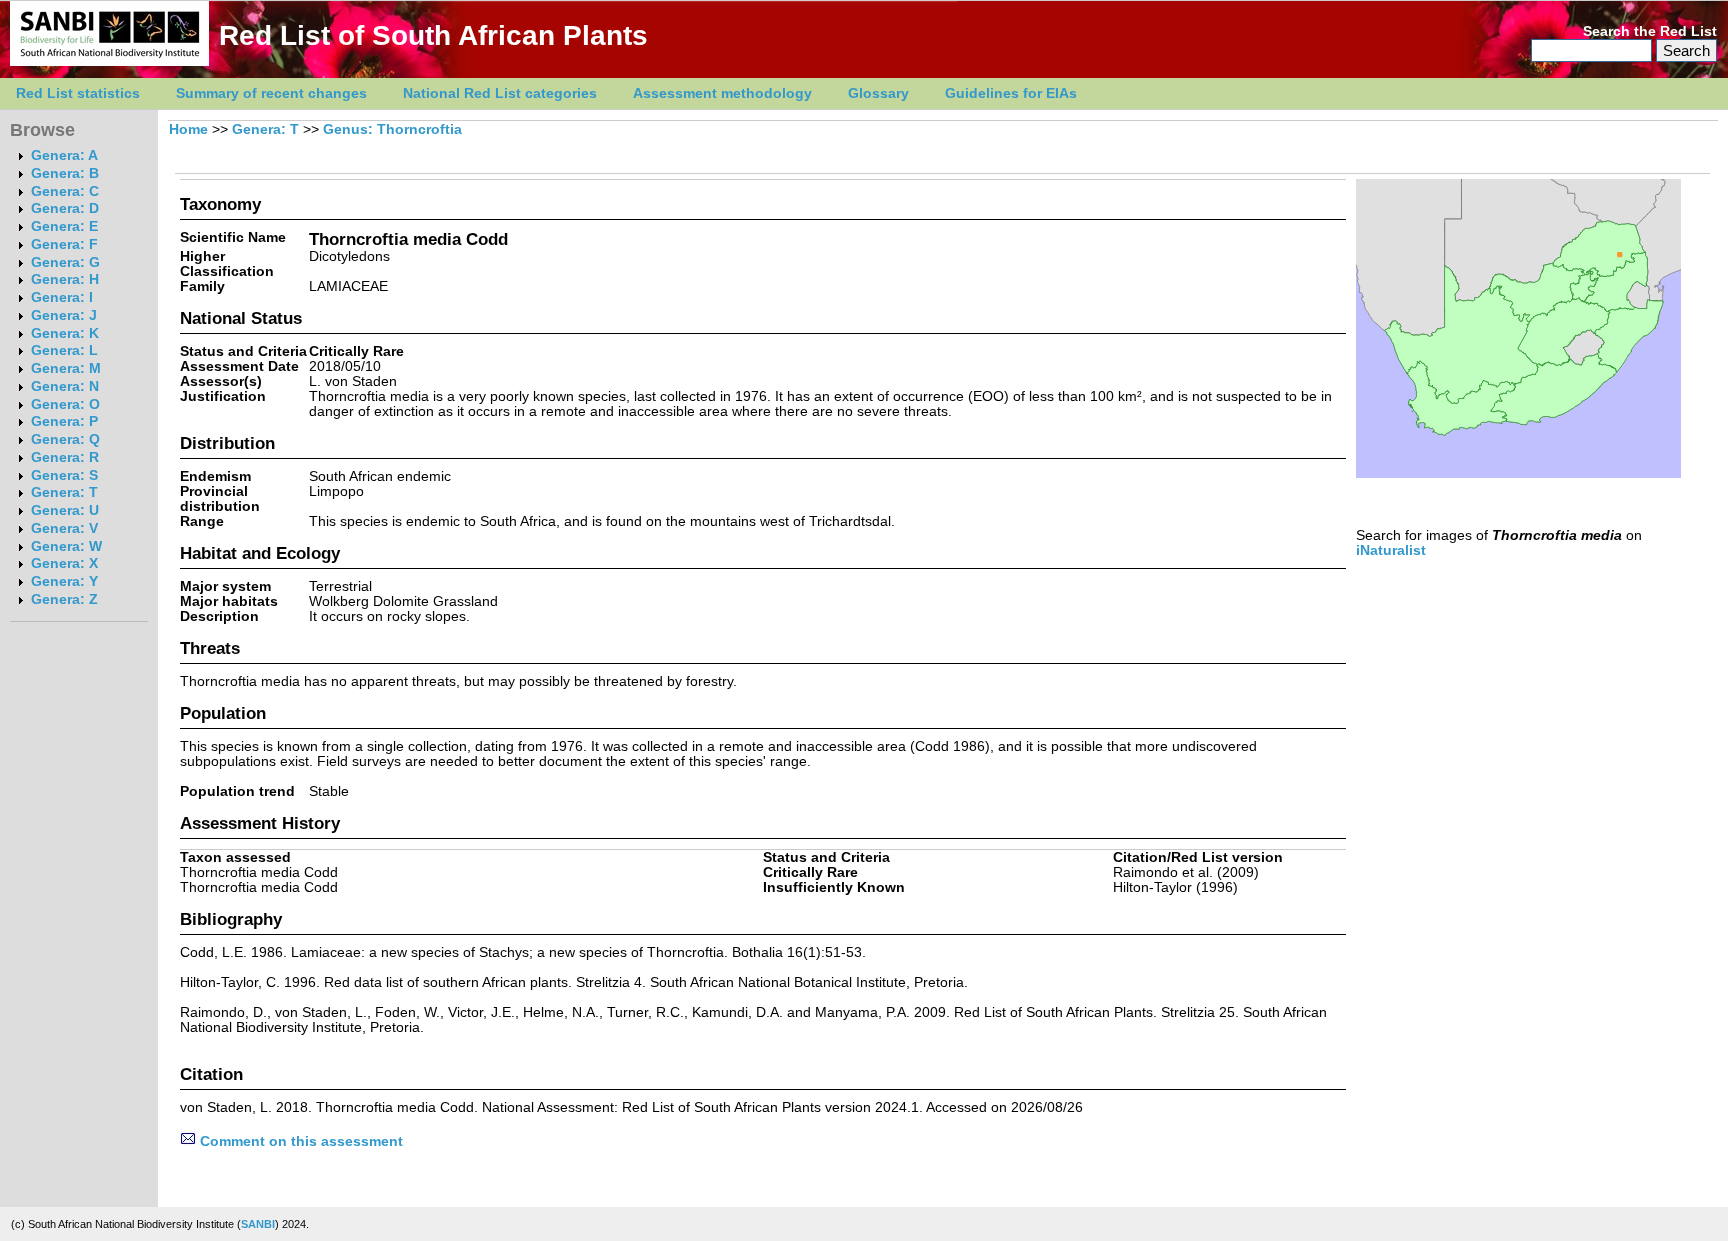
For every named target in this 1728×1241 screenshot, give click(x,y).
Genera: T (64, 492)
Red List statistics (78, 93)
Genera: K (65, 333)
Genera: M (66, 368)
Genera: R (65, 457)
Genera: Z (64, 599)
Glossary (878, 93)
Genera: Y (64, 581)
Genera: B (65, 173)
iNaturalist (1391, 550)
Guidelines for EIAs (1011, 93)
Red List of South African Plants (433, 35)
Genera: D (65, 208)
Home (188, 129)
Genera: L (64, 350)
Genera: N (65, 386)
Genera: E (64, 226)
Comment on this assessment (299, 1141)
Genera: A (64, 155)
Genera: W (66, 546)
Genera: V (64, 528)
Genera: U (65, 510)
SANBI (258, 1224)
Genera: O (65, 404)
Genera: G (65, 262)
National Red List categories (500, 93)
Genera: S (64, 475)
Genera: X (64, 563)
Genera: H (65, 279)
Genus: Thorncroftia (392, 129)
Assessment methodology (722, 93)
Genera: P (64, 421)
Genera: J (64, 315)
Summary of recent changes (271, 93)
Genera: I (62, 297)
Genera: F (64, 244)
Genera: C (65, 191)
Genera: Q (65, 439)
